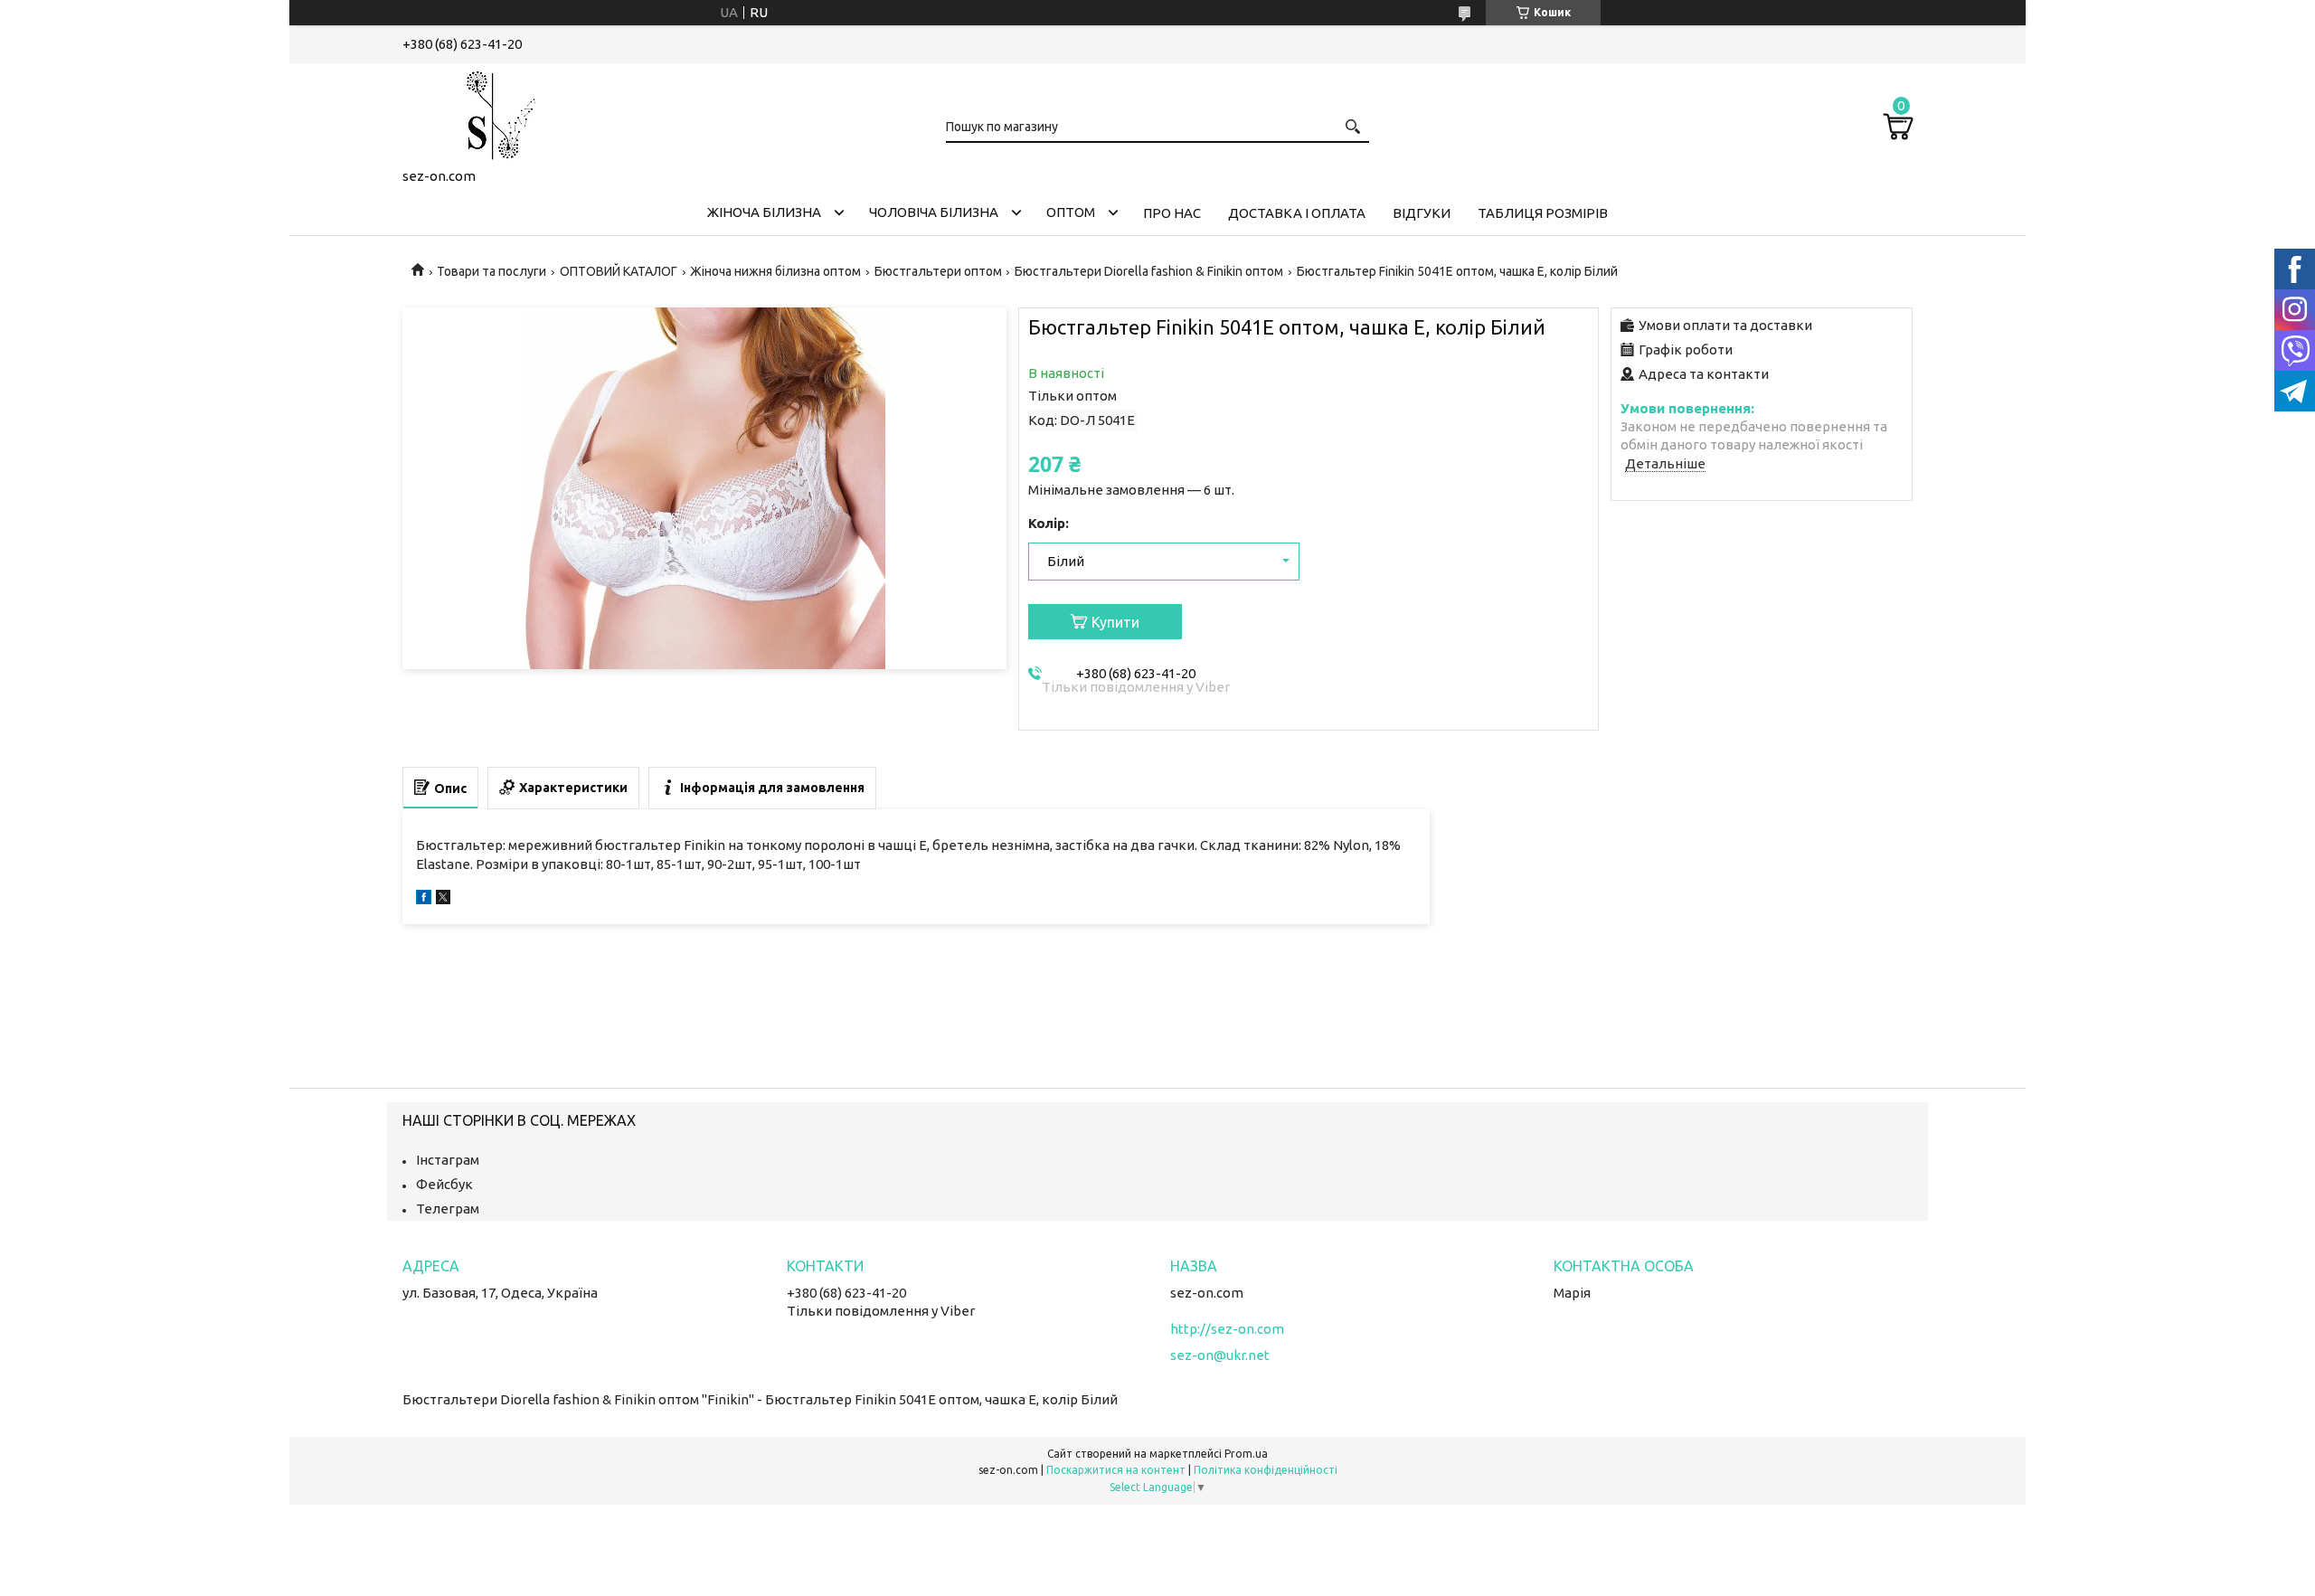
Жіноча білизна (764, 212)
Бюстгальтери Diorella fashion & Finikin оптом (1149, 271)
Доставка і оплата (1297, 213)
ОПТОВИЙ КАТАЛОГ (619, 271)
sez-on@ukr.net (1220, 1355)
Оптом (1071, 212)
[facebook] (424, 899)
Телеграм (448, 1209)
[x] (443, 899)
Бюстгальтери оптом (938, 271)
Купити (1115, 622)
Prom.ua (1246, 1454)
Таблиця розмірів (1543, 213)
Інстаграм (448, 1160)
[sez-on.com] (493, 112)
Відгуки (1422, 213)
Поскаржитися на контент (1116, 1470)
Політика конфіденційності (1266, 1470)
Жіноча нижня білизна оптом (775, 271)
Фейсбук (444, 1184)
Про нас (1172, 213)
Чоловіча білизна (934, 212)
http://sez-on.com (1227, 1329)
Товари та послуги (491, 271)
